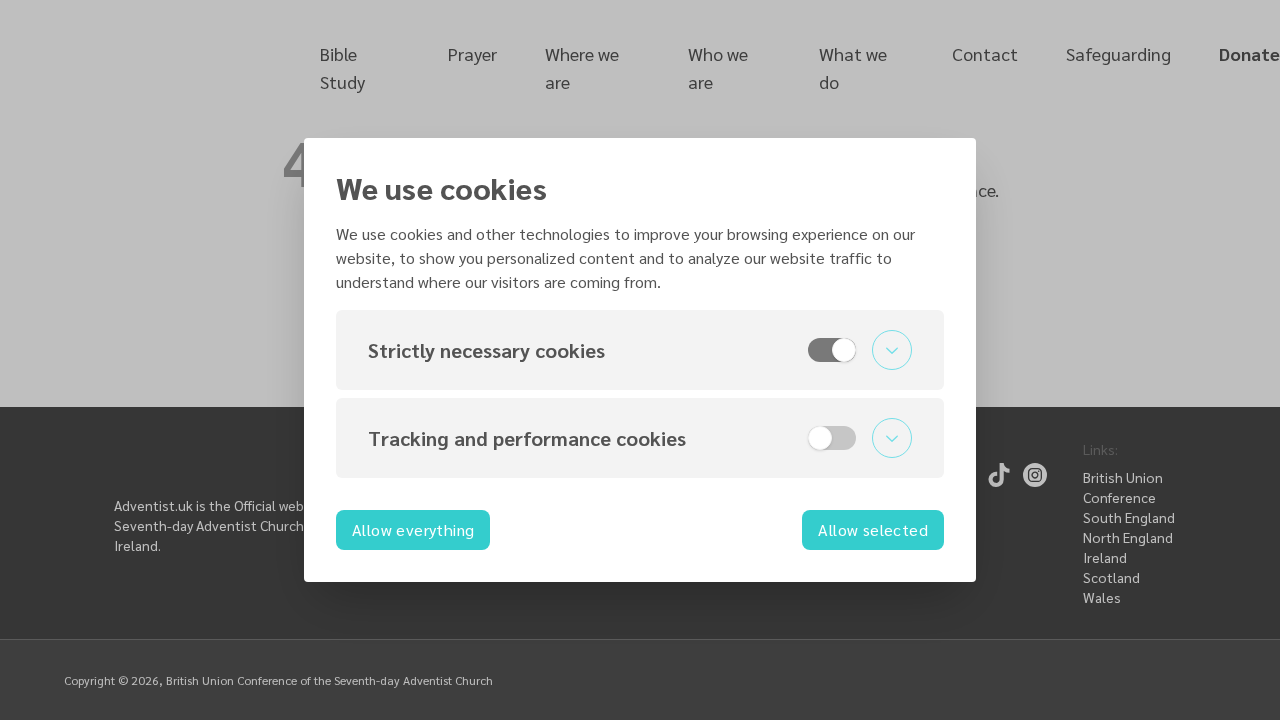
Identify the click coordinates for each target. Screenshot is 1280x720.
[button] (640, 350)
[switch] (832, 350)
